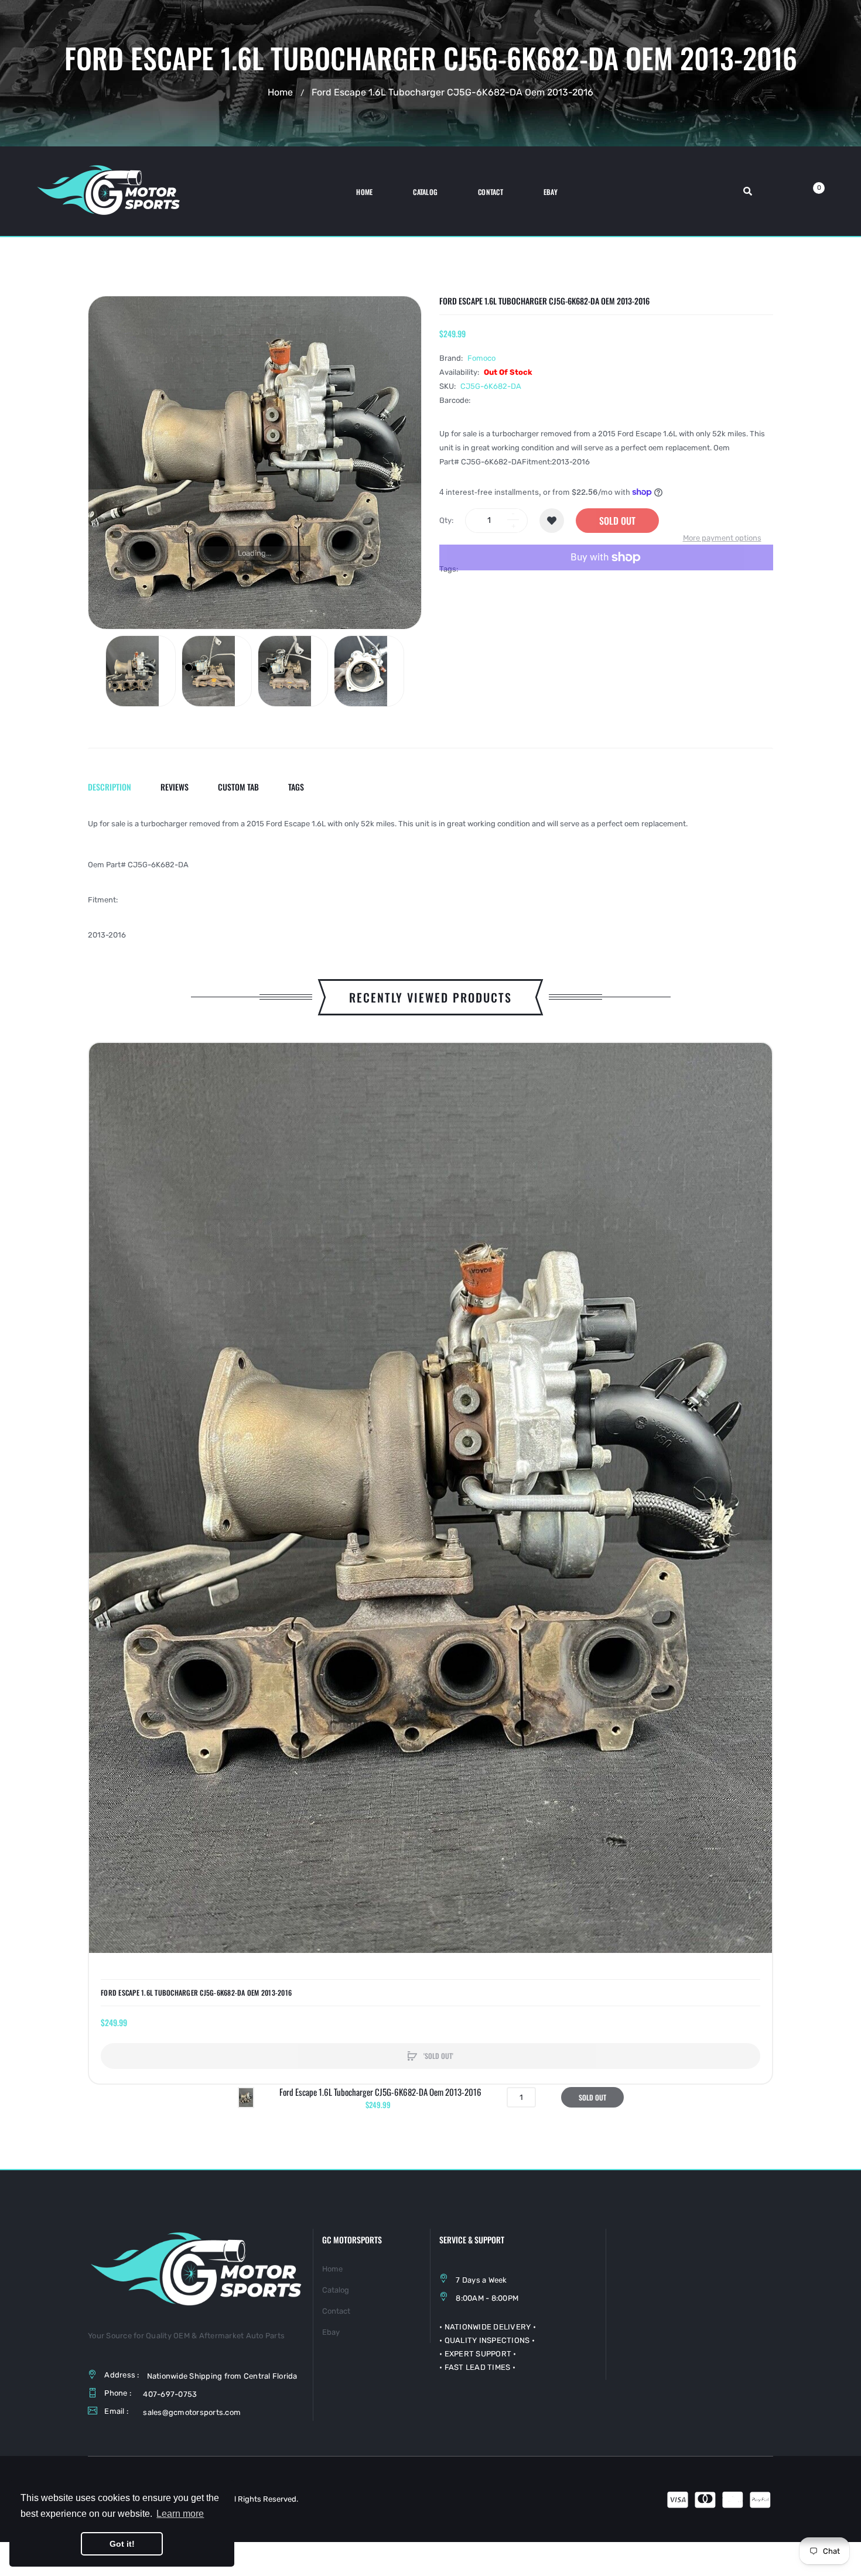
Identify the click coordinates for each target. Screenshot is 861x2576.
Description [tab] (110, 787)
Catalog (336, 2290)
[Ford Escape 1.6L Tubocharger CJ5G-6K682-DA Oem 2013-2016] (141, 671)
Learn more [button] (180, 2514)
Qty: (446, 520)
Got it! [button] (122, 2544)
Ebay (331, 2332)
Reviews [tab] (175, 787)
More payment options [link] (722, 538)
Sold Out (617, 521)
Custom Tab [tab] (238, 787)
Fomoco (481, 358)
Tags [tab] (296, 787)
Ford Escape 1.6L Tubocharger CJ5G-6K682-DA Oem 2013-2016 (196, 1993)
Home (280, 92)
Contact (336, 2311)
